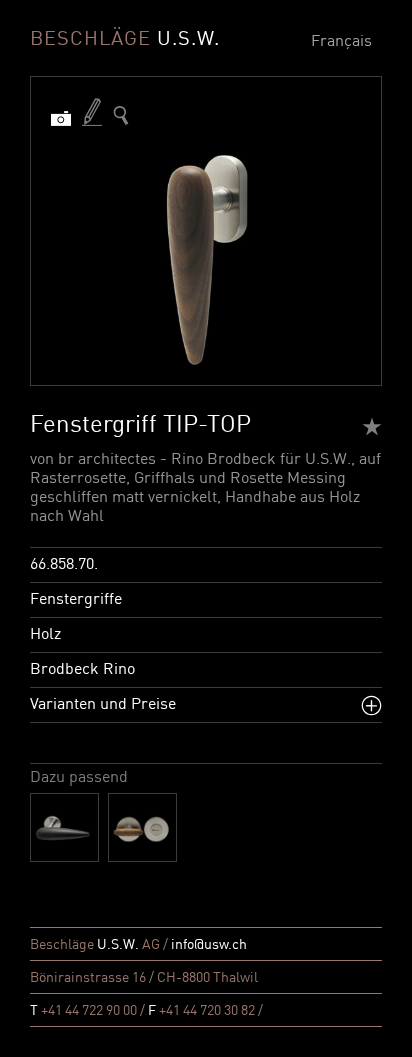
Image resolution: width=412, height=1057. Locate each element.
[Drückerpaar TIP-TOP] (64, 827)
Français (341, 42)
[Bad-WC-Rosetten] (142, 827)
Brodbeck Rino (82, 670)
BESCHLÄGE (125, 40)
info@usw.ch (209, 945)
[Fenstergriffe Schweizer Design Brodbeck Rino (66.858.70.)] (121, 115)
